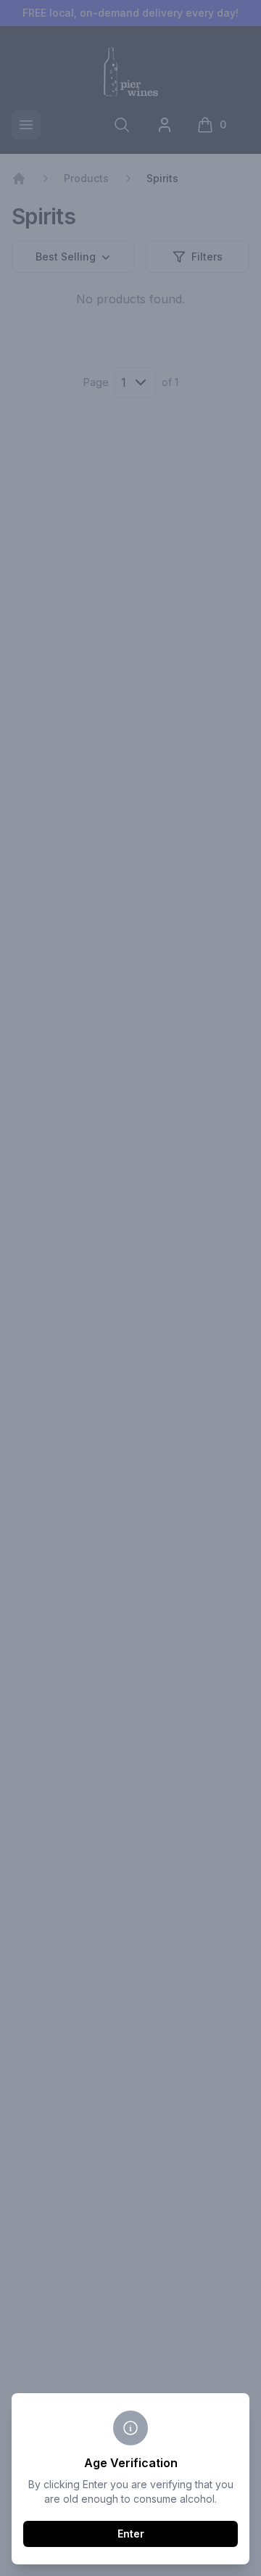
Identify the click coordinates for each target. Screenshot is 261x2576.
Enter (131, 2534)
